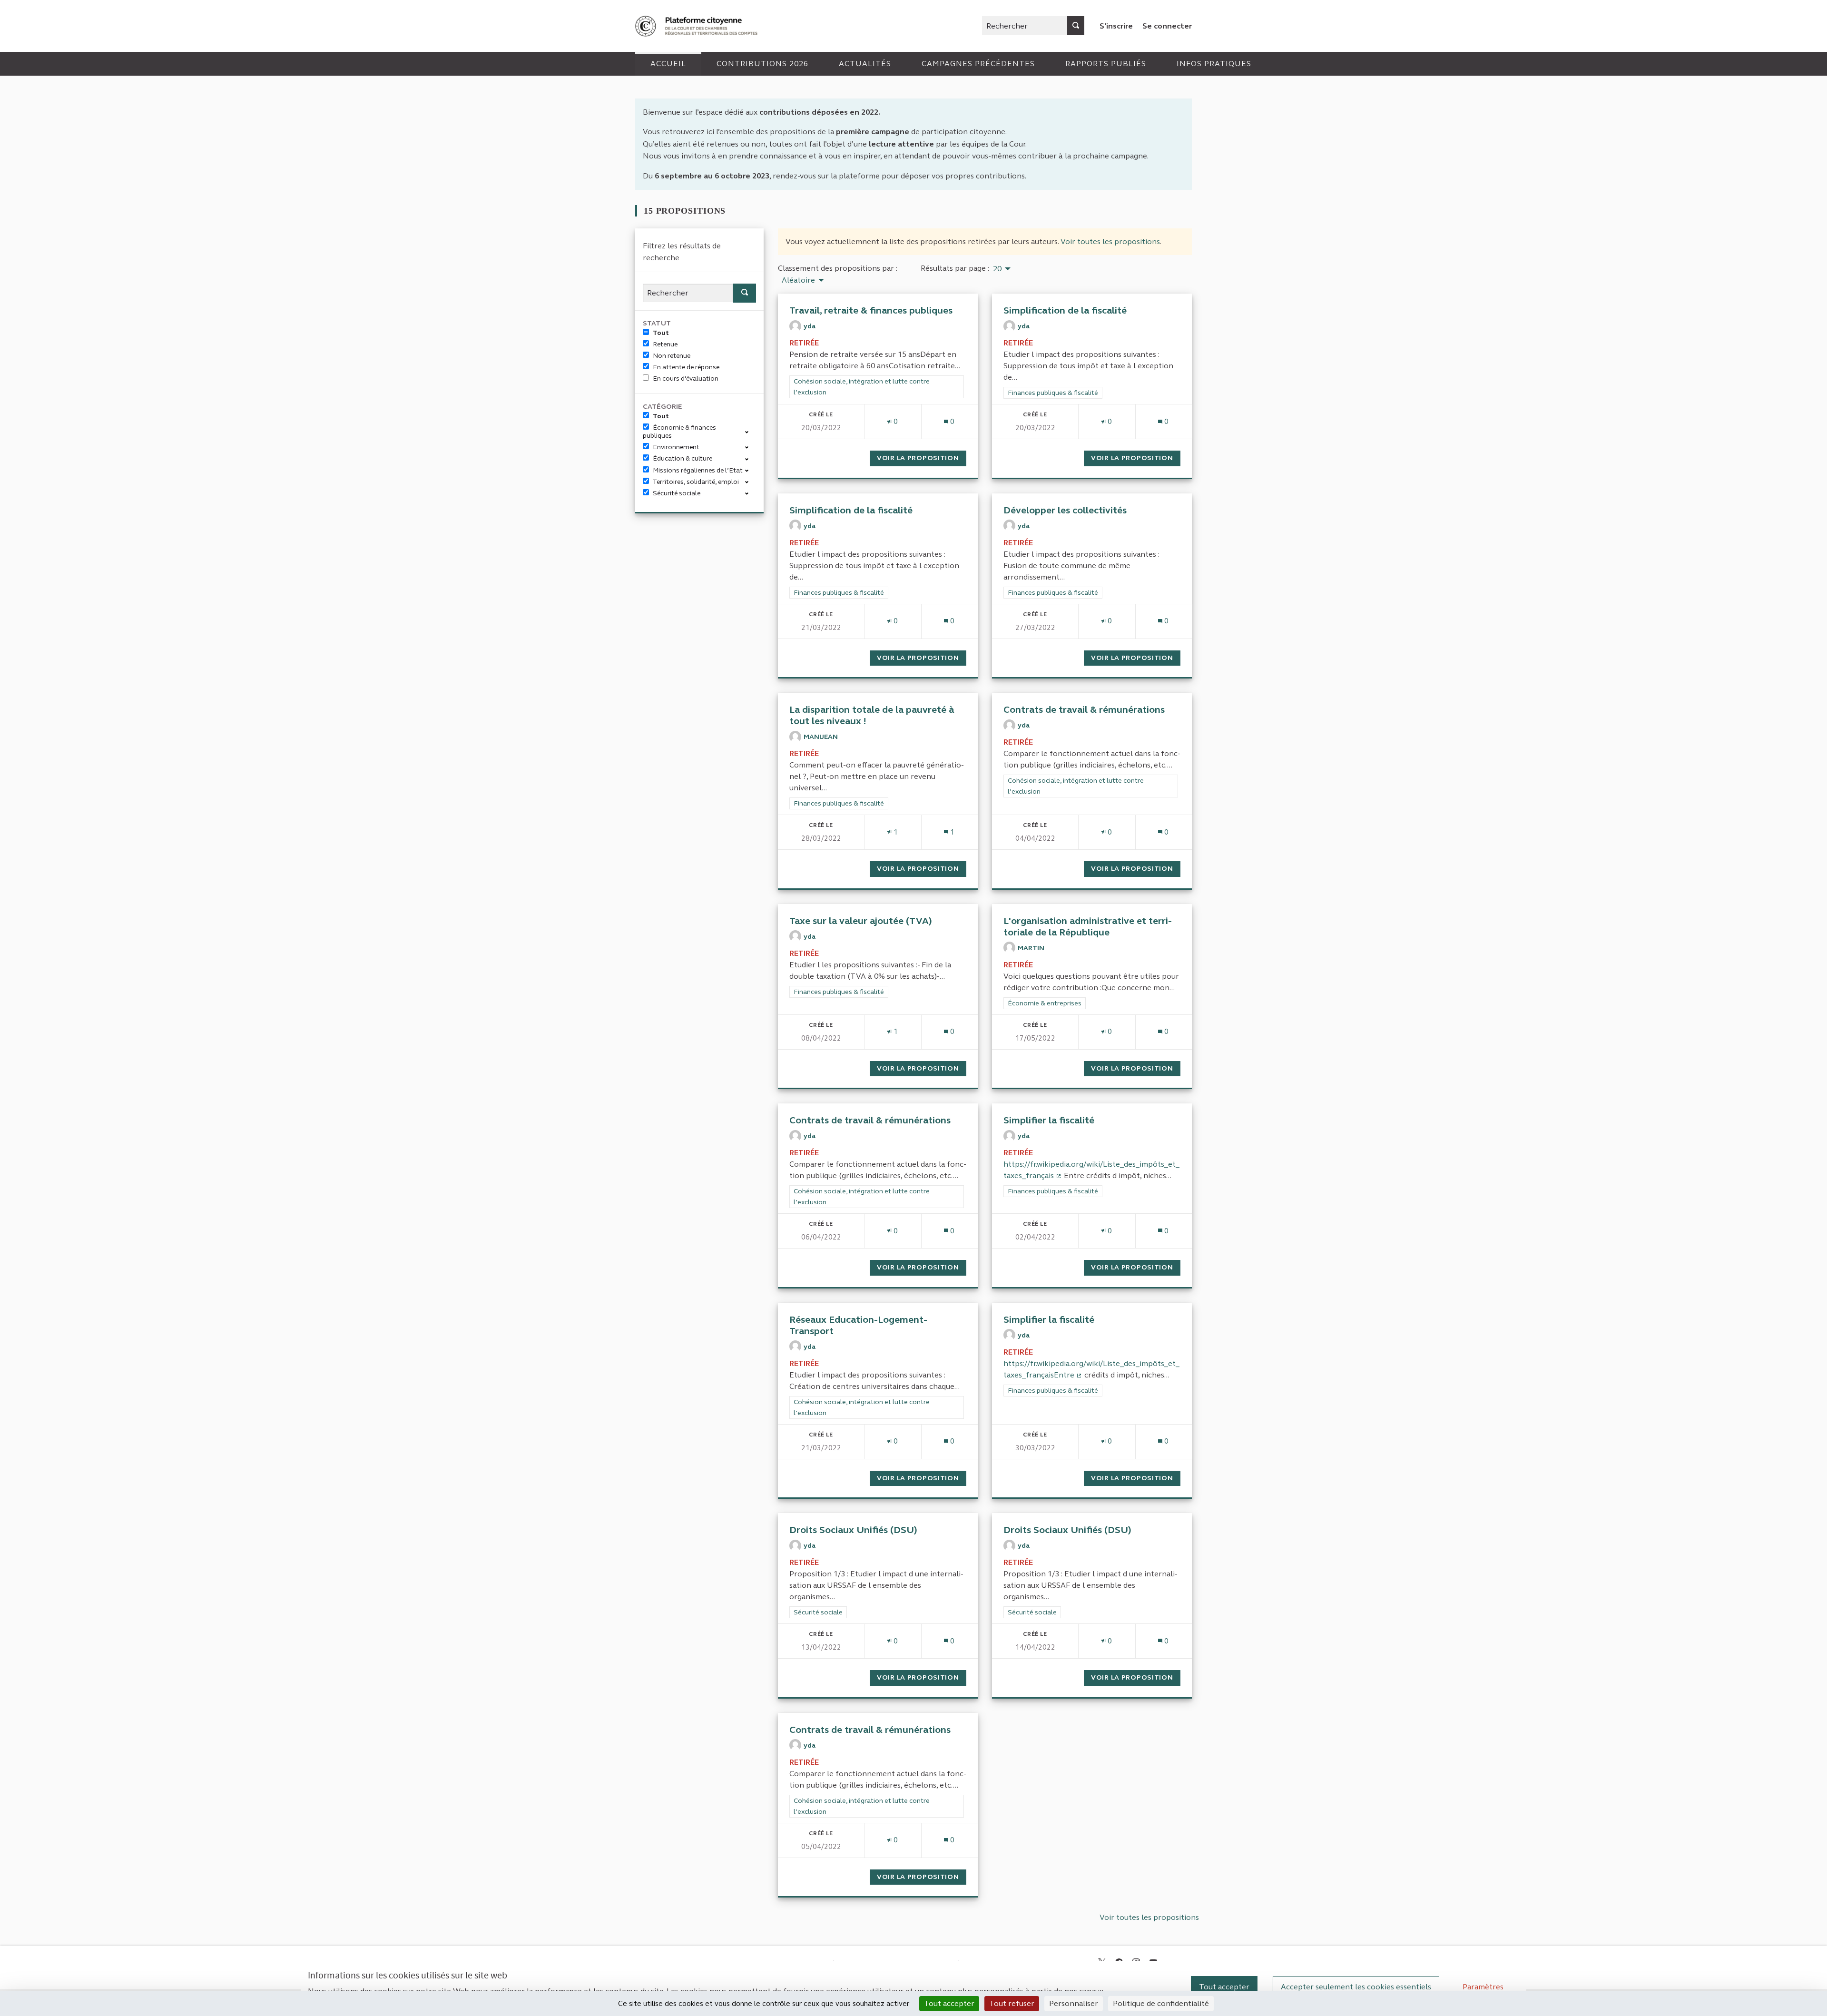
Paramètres (1483, 1987)
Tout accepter (1224, 1987)
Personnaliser (1074, 2003)
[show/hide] (751, 431)
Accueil (668, 64)
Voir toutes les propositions (1110, 241)
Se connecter (1167, 26)
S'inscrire (1116, 26)
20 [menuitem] (997, 269)
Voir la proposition (922, 458)
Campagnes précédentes (978, 64)
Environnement (676, 447)
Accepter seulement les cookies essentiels (1356, 1987)
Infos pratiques (1214, 64)
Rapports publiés (1106, 64)
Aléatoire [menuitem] (798, 280)
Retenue (665, 344)
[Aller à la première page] (697, 26)
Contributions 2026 (762, 64)
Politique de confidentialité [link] (1161, 2003)
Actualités (865, 64)
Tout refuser (1012, 2003)
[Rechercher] (1076, 26)
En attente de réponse (686, 367)
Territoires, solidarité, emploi (696, 482)
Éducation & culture (683, 458)
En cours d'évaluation (686, 379)
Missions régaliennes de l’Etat (698, 470)
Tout (661, 333)
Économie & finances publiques (679, 432)
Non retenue (672, 356)
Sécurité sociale (677, 493)
